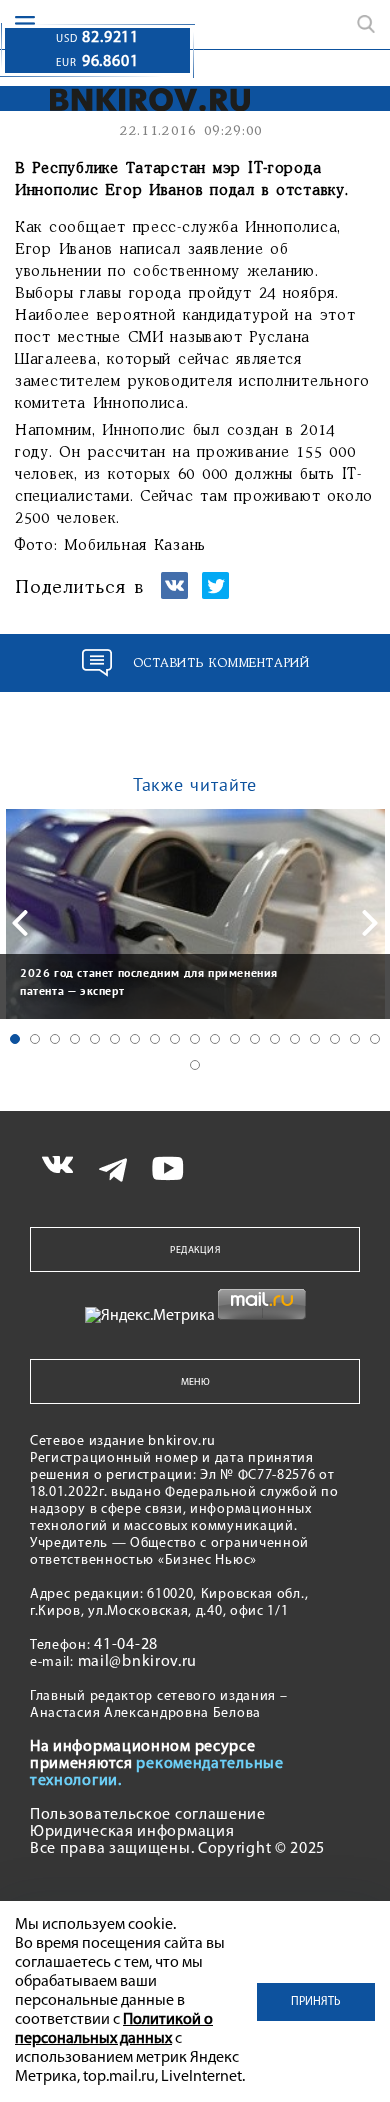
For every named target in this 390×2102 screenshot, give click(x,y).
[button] (15, 1039)
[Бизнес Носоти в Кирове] (136, 99)
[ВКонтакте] (174, 594)
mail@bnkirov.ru (138, 1662)
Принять (316, 2002)
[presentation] (20, 923)
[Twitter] (215, 594)
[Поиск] (366, 24)
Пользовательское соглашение (148, 1815)
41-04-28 (126, 1645)
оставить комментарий (221, 663)
